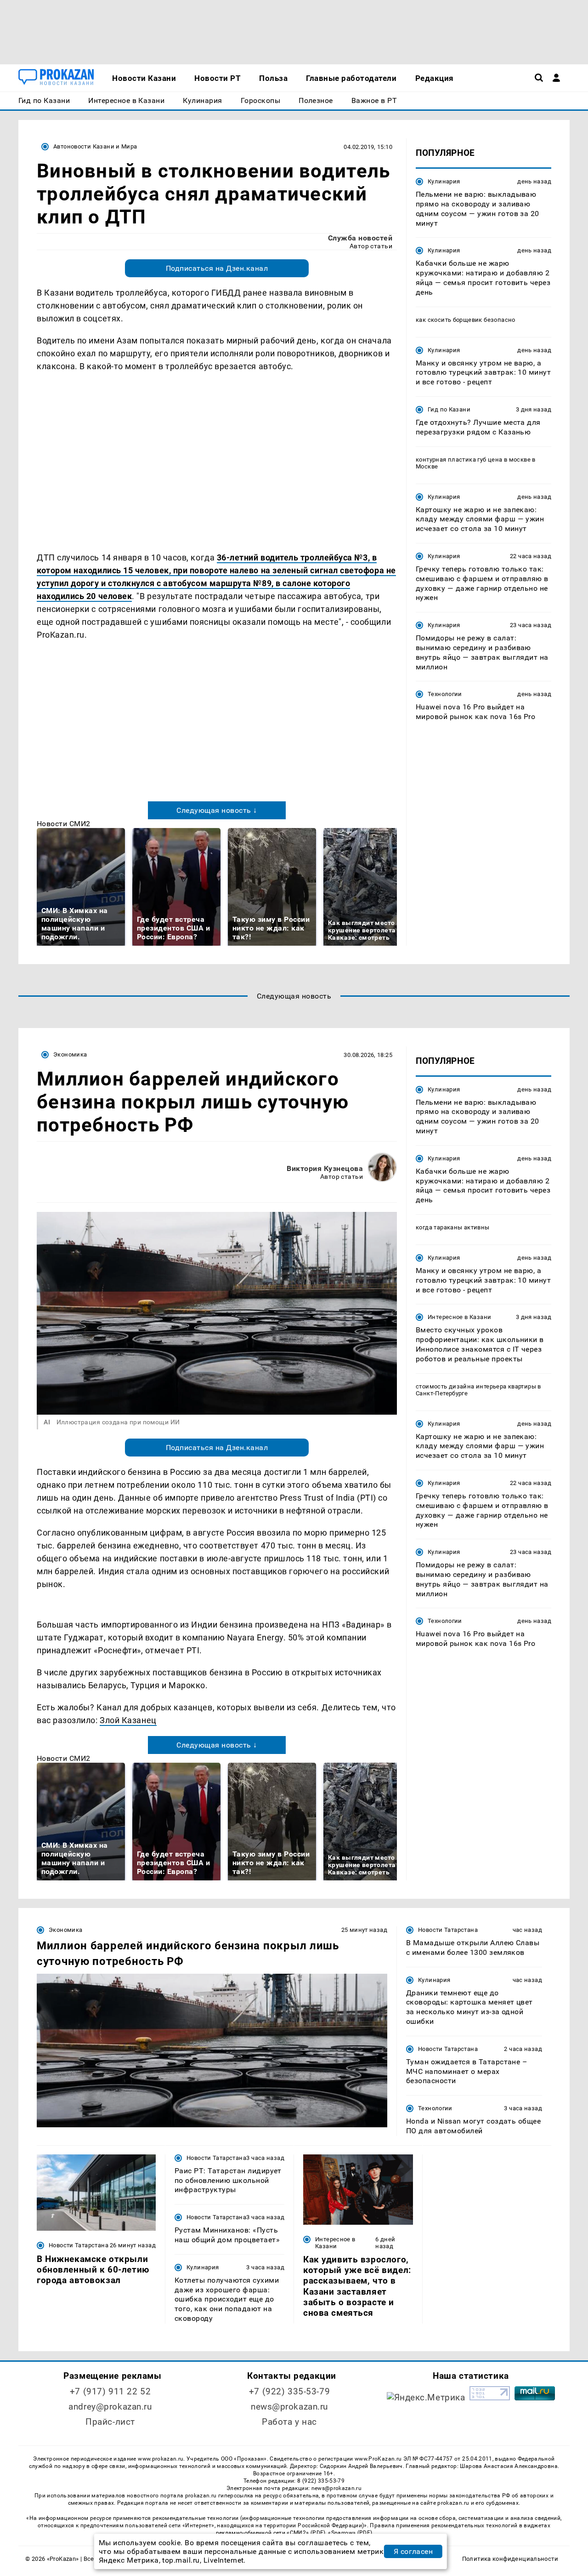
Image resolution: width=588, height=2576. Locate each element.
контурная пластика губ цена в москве (473, 459)
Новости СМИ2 (64, 824)
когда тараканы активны (453, 1227)
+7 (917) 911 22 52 (110, 2391)
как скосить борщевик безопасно (466, 319)
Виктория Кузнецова (325, 1168)
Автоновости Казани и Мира (95, 146)
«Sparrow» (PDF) (350, 2533)
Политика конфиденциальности (510, 2559)
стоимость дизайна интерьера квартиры (476, 1386)
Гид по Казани (449, 409)
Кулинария (444, 181)
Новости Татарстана (448, 1930)
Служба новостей (360, 238)
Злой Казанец (128, 1720)
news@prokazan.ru (289, 2407)
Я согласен (413, 2551)
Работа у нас (289, 2422)
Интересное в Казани (459, 1317)
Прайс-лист (110, 2422)
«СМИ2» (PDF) (306, 2533)
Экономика (70, 1054)
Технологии (445, 694)
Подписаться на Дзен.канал (217, 268)
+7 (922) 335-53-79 (289, 2391)
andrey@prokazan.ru (110, 2407)
